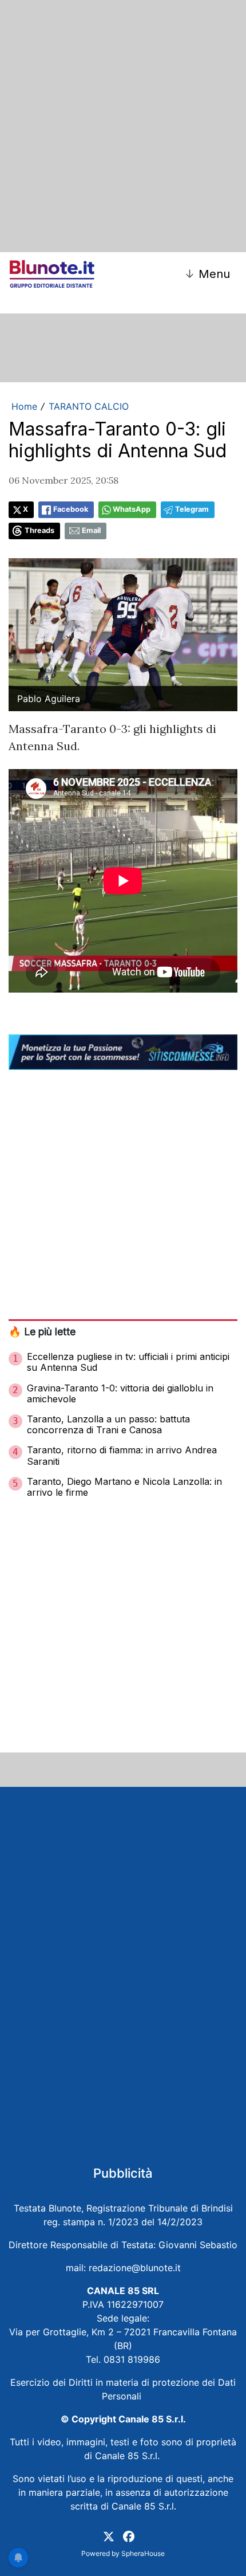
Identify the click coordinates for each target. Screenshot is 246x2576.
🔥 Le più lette (42, 1332)
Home (24, 406)
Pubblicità (123, 2173)
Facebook (71, 509)
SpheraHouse (143, 2553)
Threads (39, 530)
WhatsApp (132, 509)
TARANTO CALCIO (89, 406)
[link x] (109, 2535)
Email (91, 530)
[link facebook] (129, 2535)
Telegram (192, 509)
